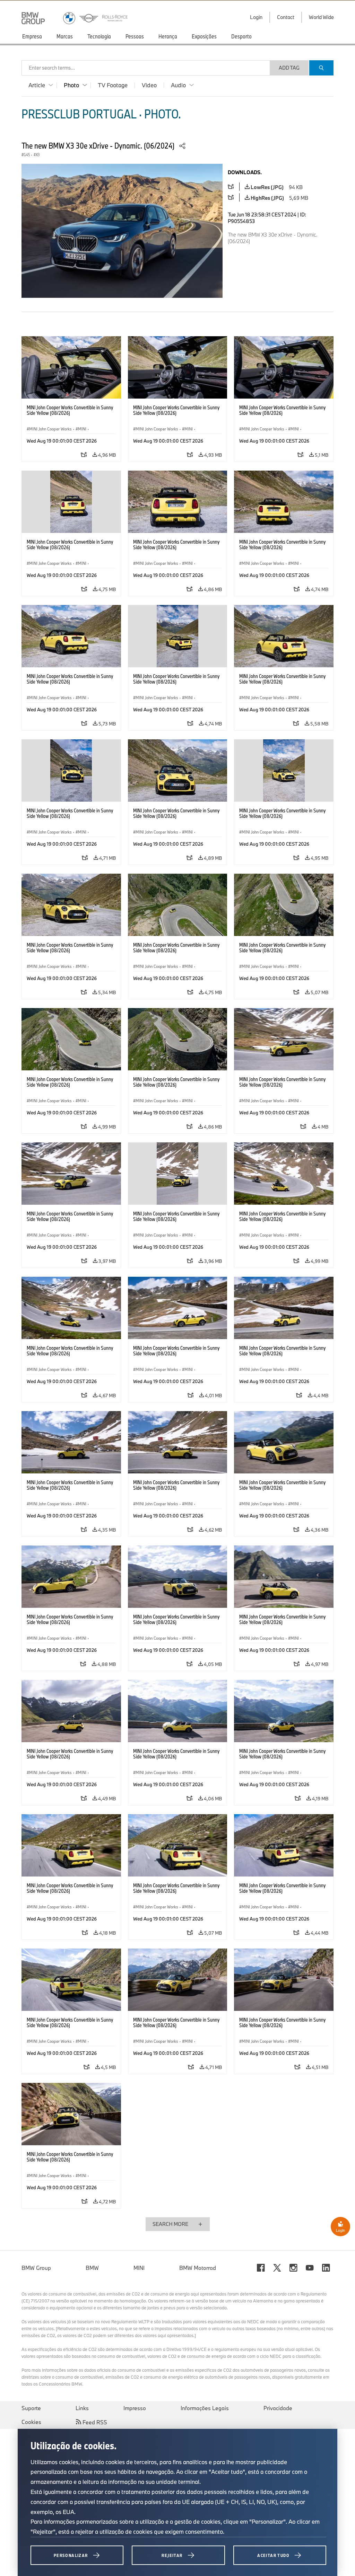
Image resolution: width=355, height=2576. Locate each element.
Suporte (31, 2408)
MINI (139, 2268)
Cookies (31, 2422)
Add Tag (289, 68)
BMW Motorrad (198, 2268)
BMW (92, 2268)
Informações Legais (205, 2408)
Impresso (135, 2408)
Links (82, 2408)
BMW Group (36, 2268)
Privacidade (278, 2408)
